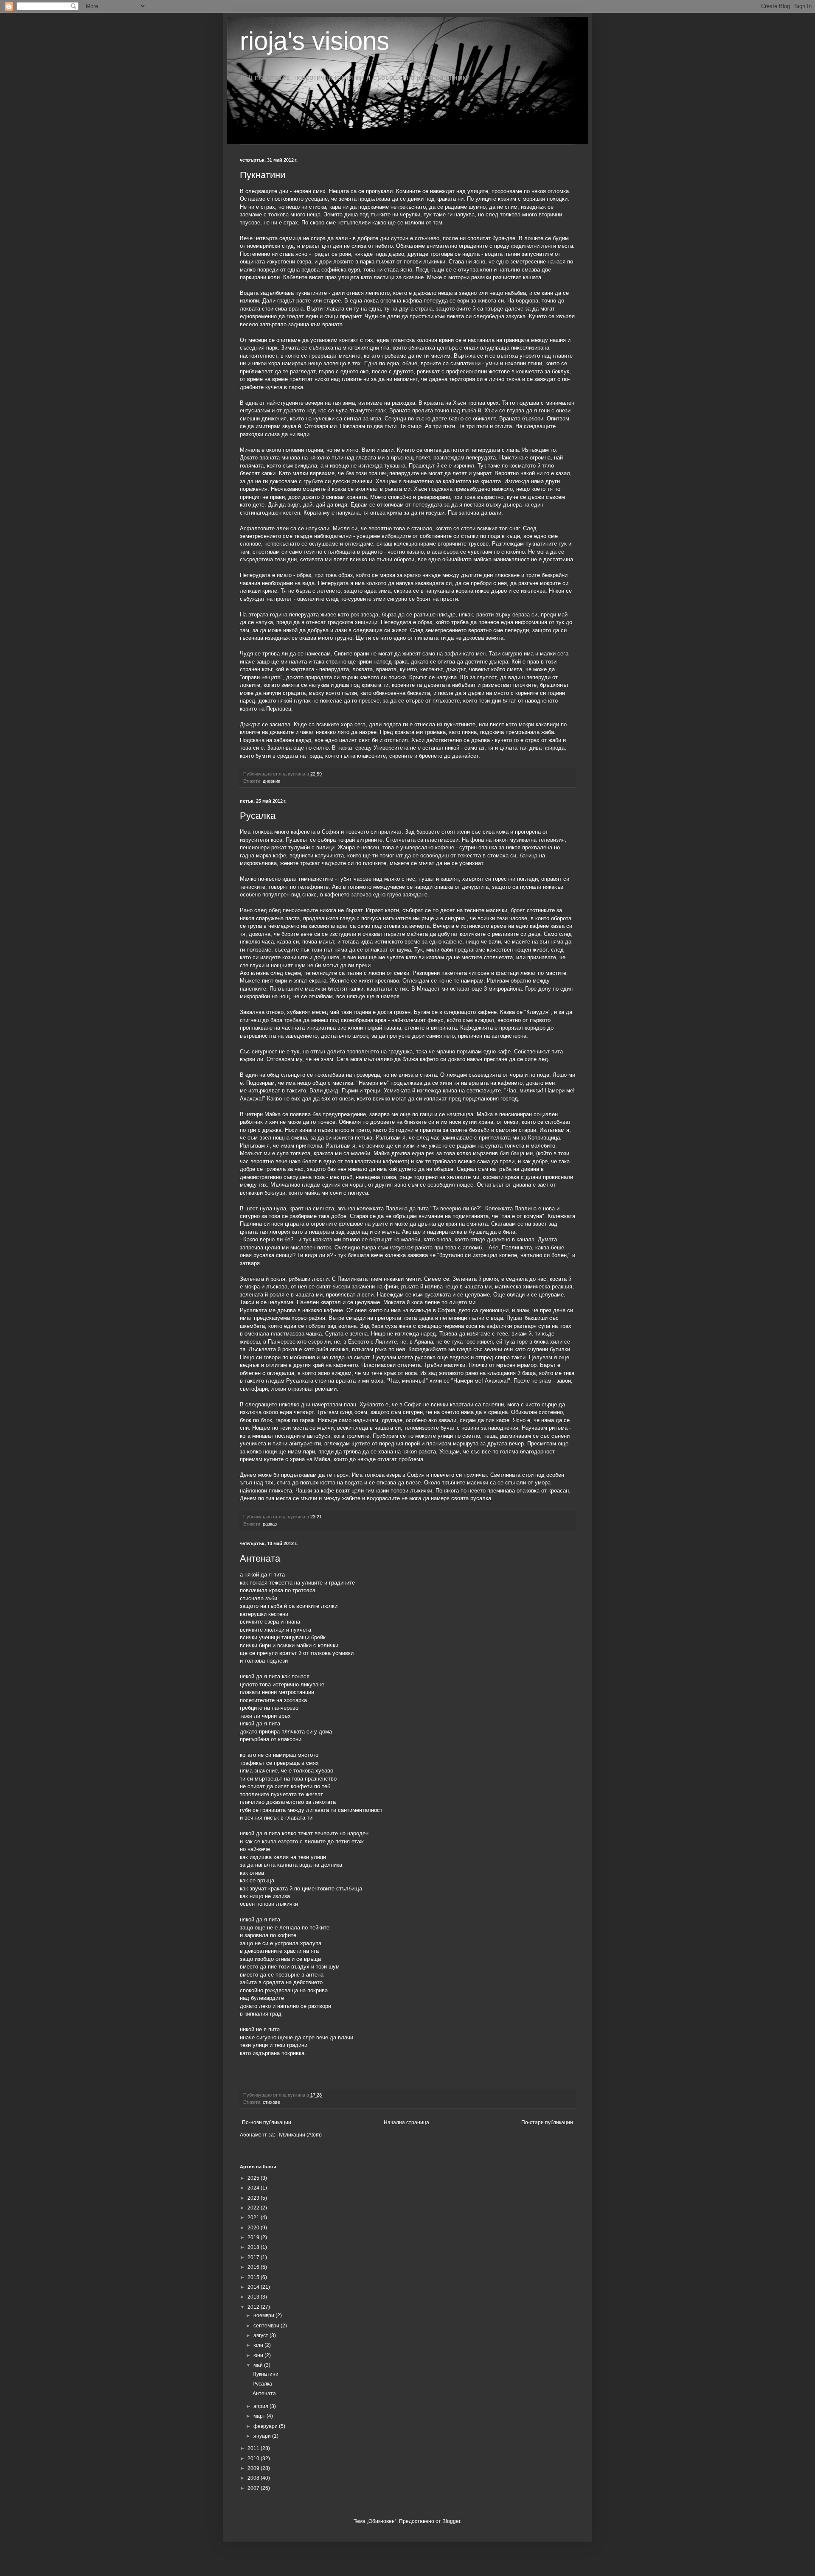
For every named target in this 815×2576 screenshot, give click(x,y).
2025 (254, 2178)
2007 (254, 2488)
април (261, 2406)
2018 (254, 2247)
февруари (266, 2426)
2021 (254, 2218)
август (261, 2335)
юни (259, 2355)
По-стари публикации (547, 2122)
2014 (254, 2287)
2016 (254, 2267)
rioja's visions (315, 41)
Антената (260, 1558)
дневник (271, 781)
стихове (271, 2102)
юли (259, 2345)
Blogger (451, 2521)
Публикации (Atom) (299, 2135)
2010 (254, 2458)
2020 (254, 2228)
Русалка (258, 816)
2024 (254, 2188)
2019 (254, 2237)
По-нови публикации (267, 2122)
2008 (254, 2478)
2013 (254, 2297)
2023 (254, 2198)
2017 (254, 2257)
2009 (254, 2468)
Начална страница (406, 2122)
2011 (254, 2448)
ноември (264, 2316)
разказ (270, 1524)
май (259, 2365)
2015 (254, 2277)
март (260, 2416)
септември (267, 2326)
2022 (254, 2208)
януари (263, 2436)
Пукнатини (263, 175)
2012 (254, 2307)
